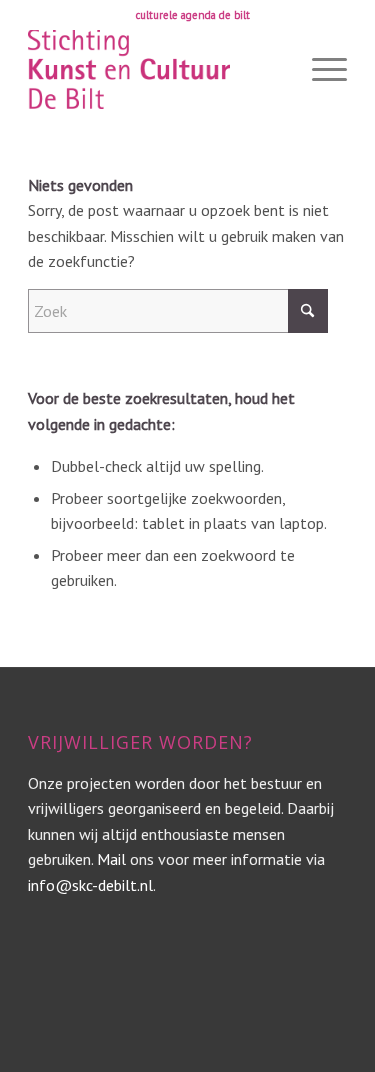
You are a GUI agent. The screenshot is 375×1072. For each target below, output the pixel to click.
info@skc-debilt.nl (90, 885)
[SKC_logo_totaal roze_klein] (155, 69)
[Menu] (319, 69)
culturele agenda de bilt (193, 15)
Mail (111, 859)
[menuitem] (193, 15)
